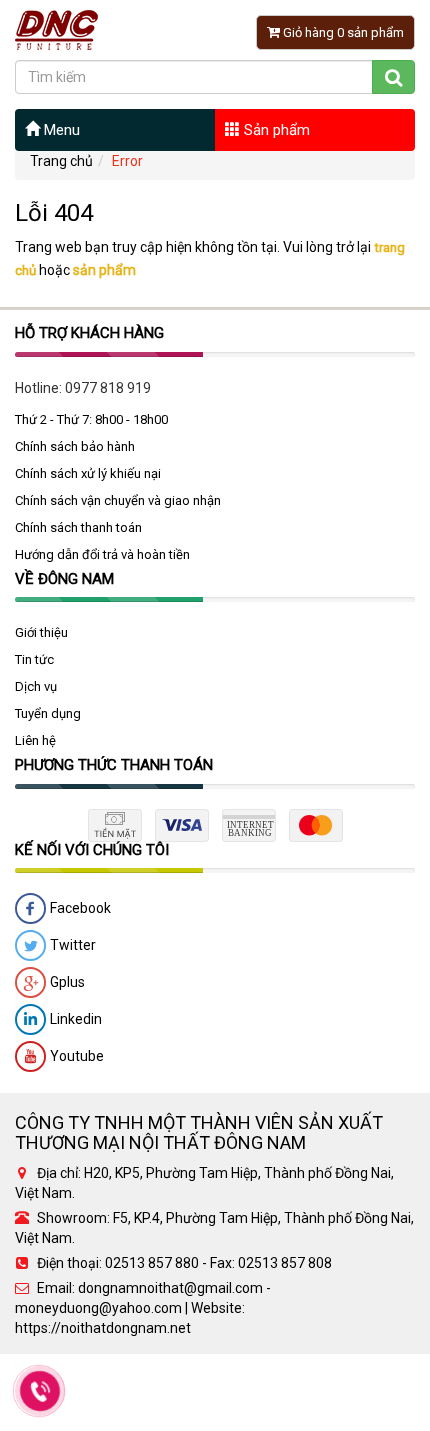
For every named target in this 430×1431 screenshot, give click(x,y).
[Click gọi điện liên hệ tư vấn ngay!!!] (40, 1391)
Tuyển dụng (48, 713)
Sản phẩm (275, 130)
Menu (60, 130)
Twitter (71, 945)
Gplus (66, 982)
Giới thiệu (41, 632)
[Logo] (56, 29)
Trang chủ (61, 161)
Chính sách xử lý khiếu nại (88, 473)
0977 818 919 (108, 388)
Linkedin (74, 1019)
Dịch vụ (36, 686)
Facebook (79, 908)
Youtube (75, 1056)
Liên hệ (35, 740)
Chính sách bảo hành (75, 446)
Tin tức (34, 659)
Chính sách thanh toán (78, 527)
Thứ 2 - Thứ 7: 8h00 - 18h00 (91, 419)
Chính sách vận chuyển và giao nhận (118, 500)
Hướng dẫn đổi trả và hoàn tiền (102, 554)
